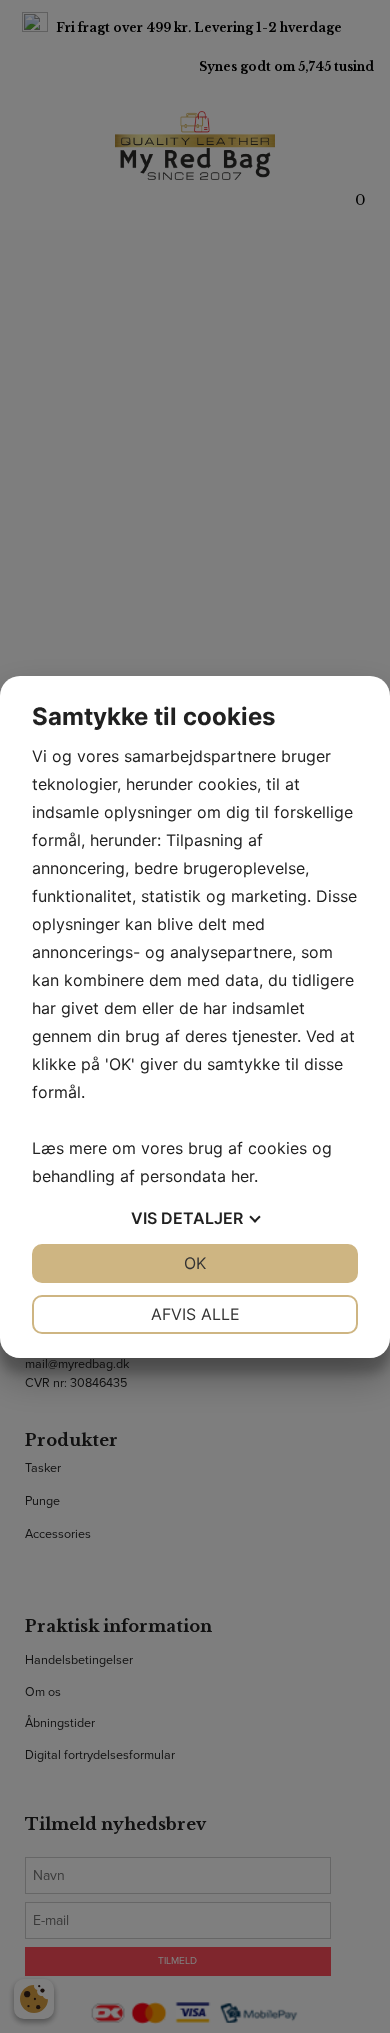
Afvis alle (195, 1314)
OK (195, 1263)
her (242, 1176)
